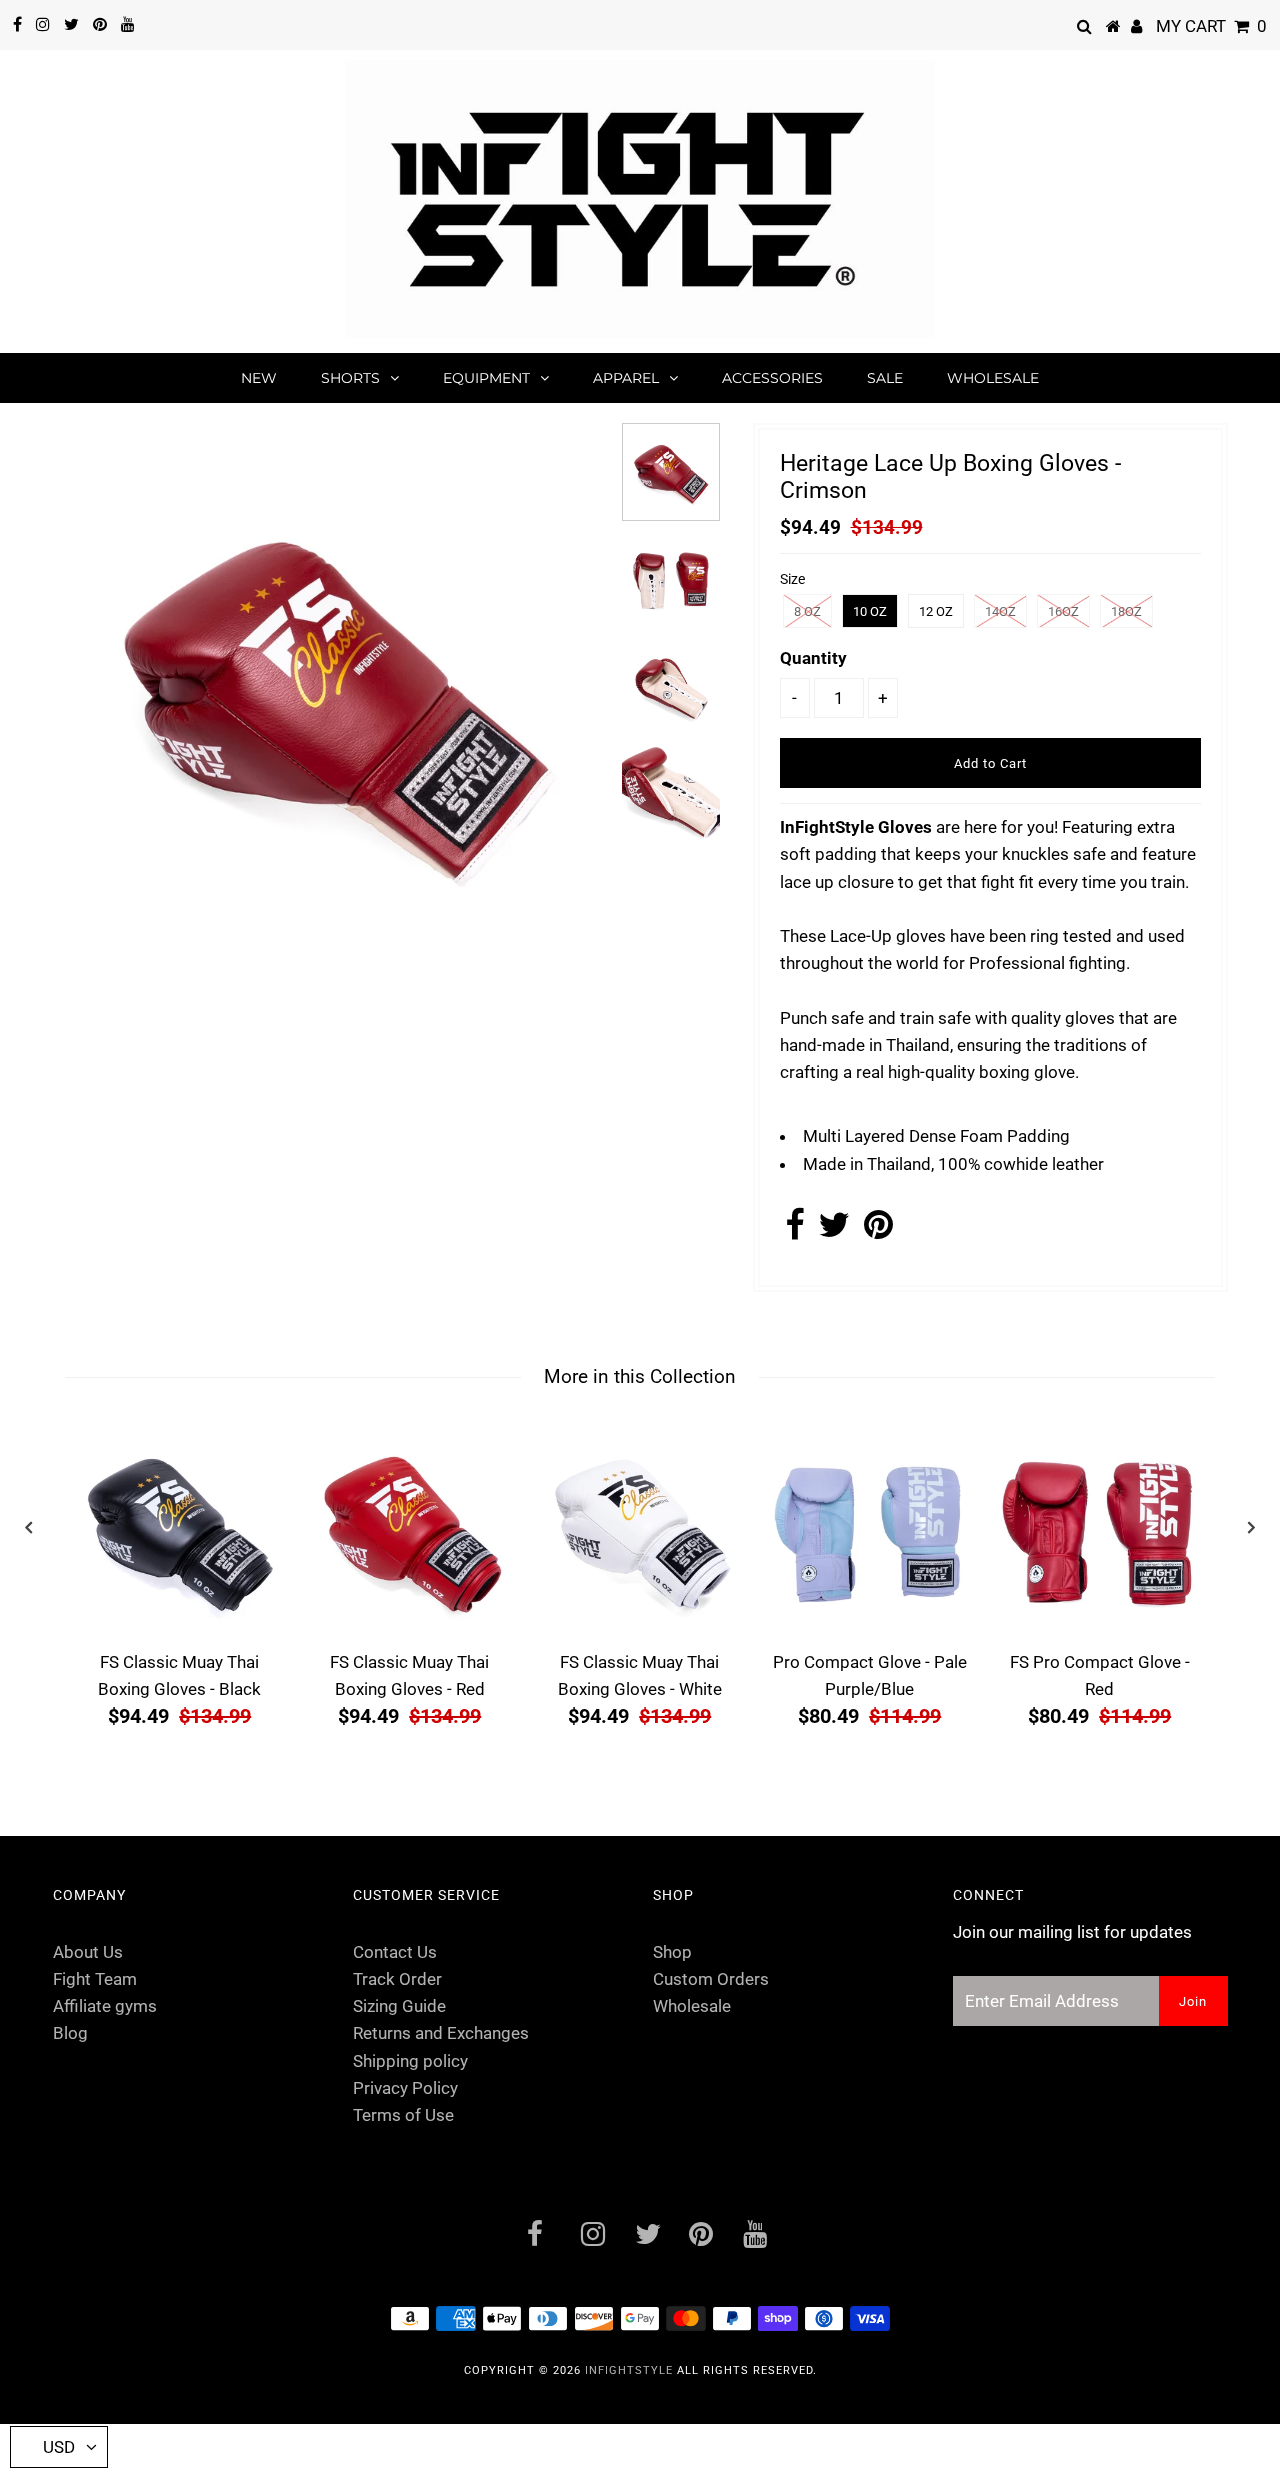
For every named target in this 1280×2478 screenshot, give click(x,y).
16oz (1063, 611)
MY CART (1211, 26)
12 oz (936, 611)
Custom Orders (711, 1979)
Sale (885, 378)
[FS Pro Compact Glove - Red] (1100, 1531)
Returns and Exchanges (441, 2033)
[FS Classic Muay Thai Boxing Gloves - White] (640, 1531)
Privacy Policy (405, 2088)
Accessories (772, 378)
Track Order (397, 1979)
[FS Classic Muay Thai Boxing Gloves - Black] (180, 1531)
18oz (1126, 611)
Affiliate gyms (105, 2006)
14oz (1000, 611)
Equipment (486, 378)
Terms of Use (403, 2115)
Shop (672, 1952)
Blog (70, 2033)
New (259, 378)
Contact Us (395, 1952)
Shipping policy (410, 2061)
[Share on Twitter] (834, 1231)
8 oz (807, 611)
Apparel (626, 378)
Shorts (350, 378)
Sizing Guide (399, 2006)
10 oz (870, 611)
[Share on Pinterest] (878, 1231)
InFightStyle (629, 2370)
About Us (88, 1952)
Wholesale (993, 378)
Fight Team (95, 1979)
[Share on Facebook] (794, 1231)
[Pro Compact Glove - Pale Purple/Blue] (870, 1531)
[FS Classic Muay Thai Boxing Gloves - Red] (410, 1531)
